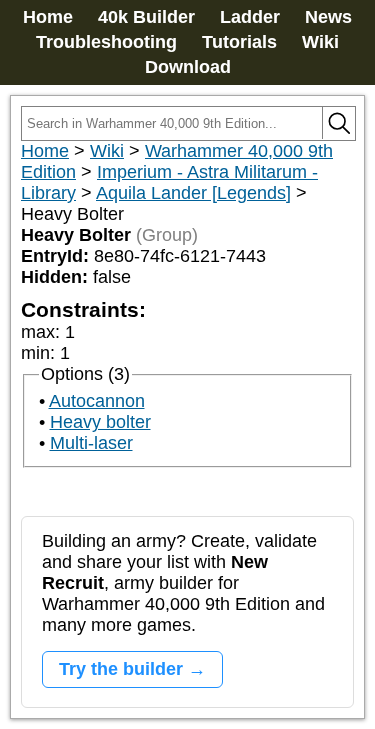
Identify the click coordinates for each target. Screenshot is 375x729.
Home (48, 17)
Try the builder (121, 669)
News (328, 17)
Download (188, 67)
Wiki (320, 42)
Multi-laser (91, 443)
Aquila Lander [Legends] (193, 193)
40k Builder (146, 17)
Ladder (250, 17)
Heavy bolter (100, 422)
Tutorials (239, 42)
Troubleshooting (106, 42)
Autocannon (97, 401)
